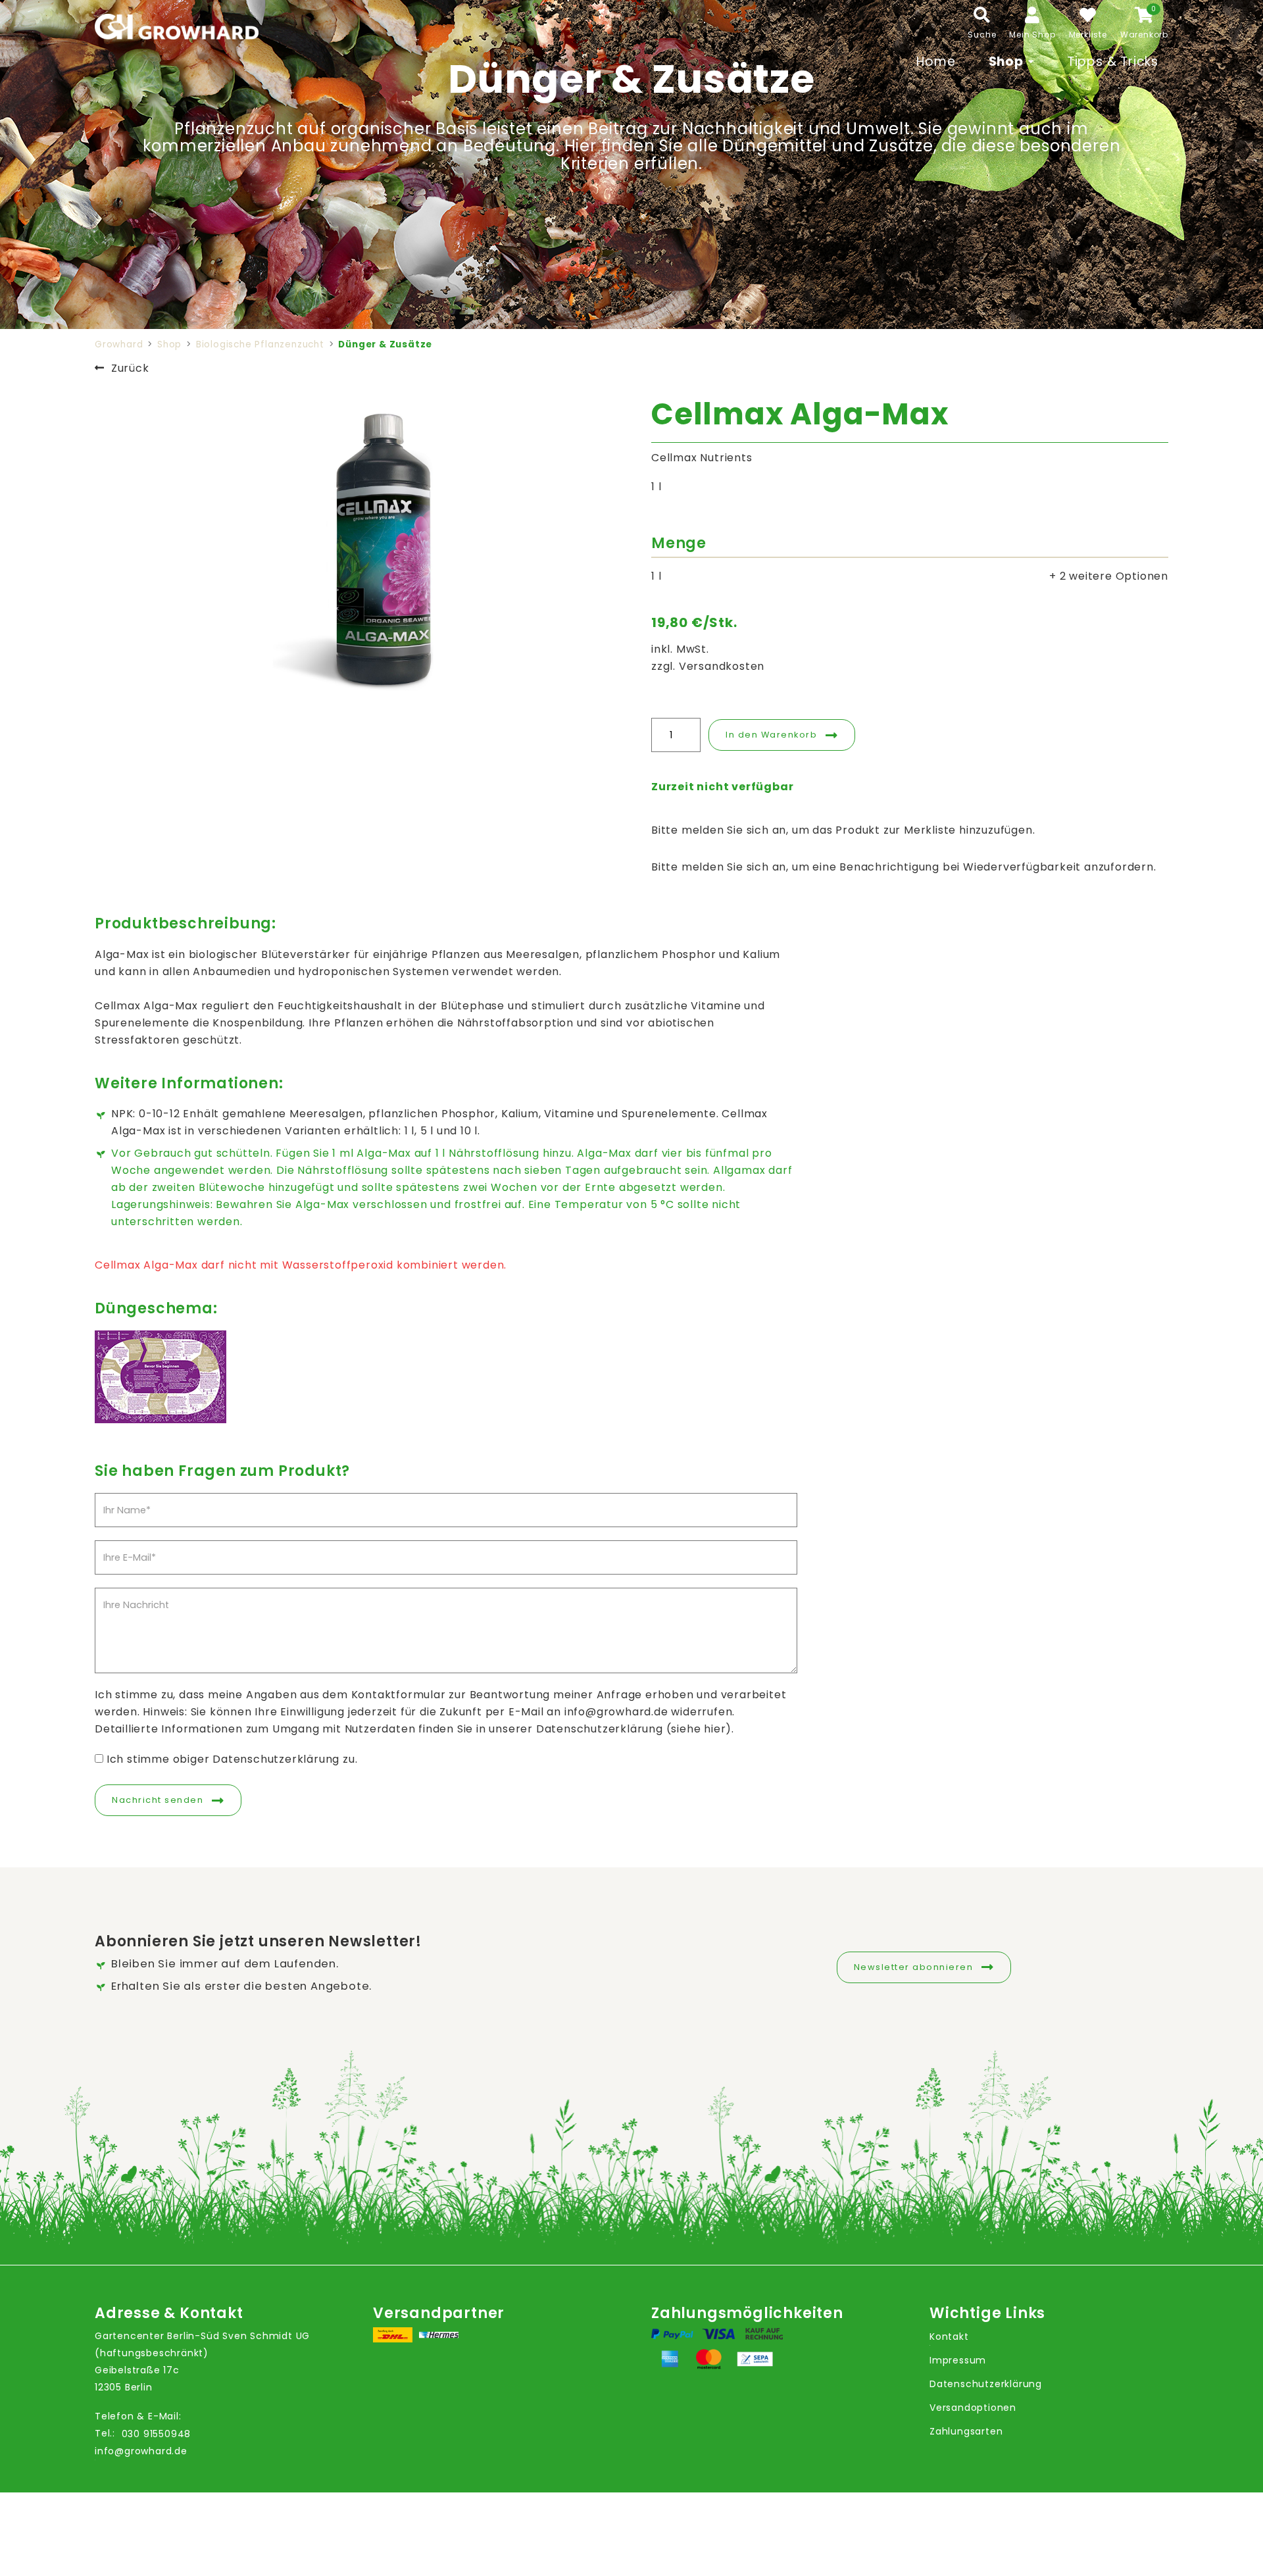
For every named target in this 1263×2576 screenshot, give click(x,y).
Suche (982, 35)
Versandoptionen (973, 2408)
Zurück (130, 368)
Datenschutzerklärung (986, 2384)
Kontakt (949, 2336)
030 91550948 (157, 2434)
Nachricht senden (158, 1800)
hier (715, 1729)
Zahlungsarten (966, 2431)
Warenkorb (1144, 35)
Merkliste (1088, 35)
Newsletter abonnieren (914, 1967)
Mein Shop (1032, 35)
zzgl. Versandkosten (708, 666)
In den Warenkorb (771, 735)
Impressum (958, 2360)
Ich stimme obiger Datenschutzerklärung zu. (232, 1759)
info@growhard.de (141, 2451)
